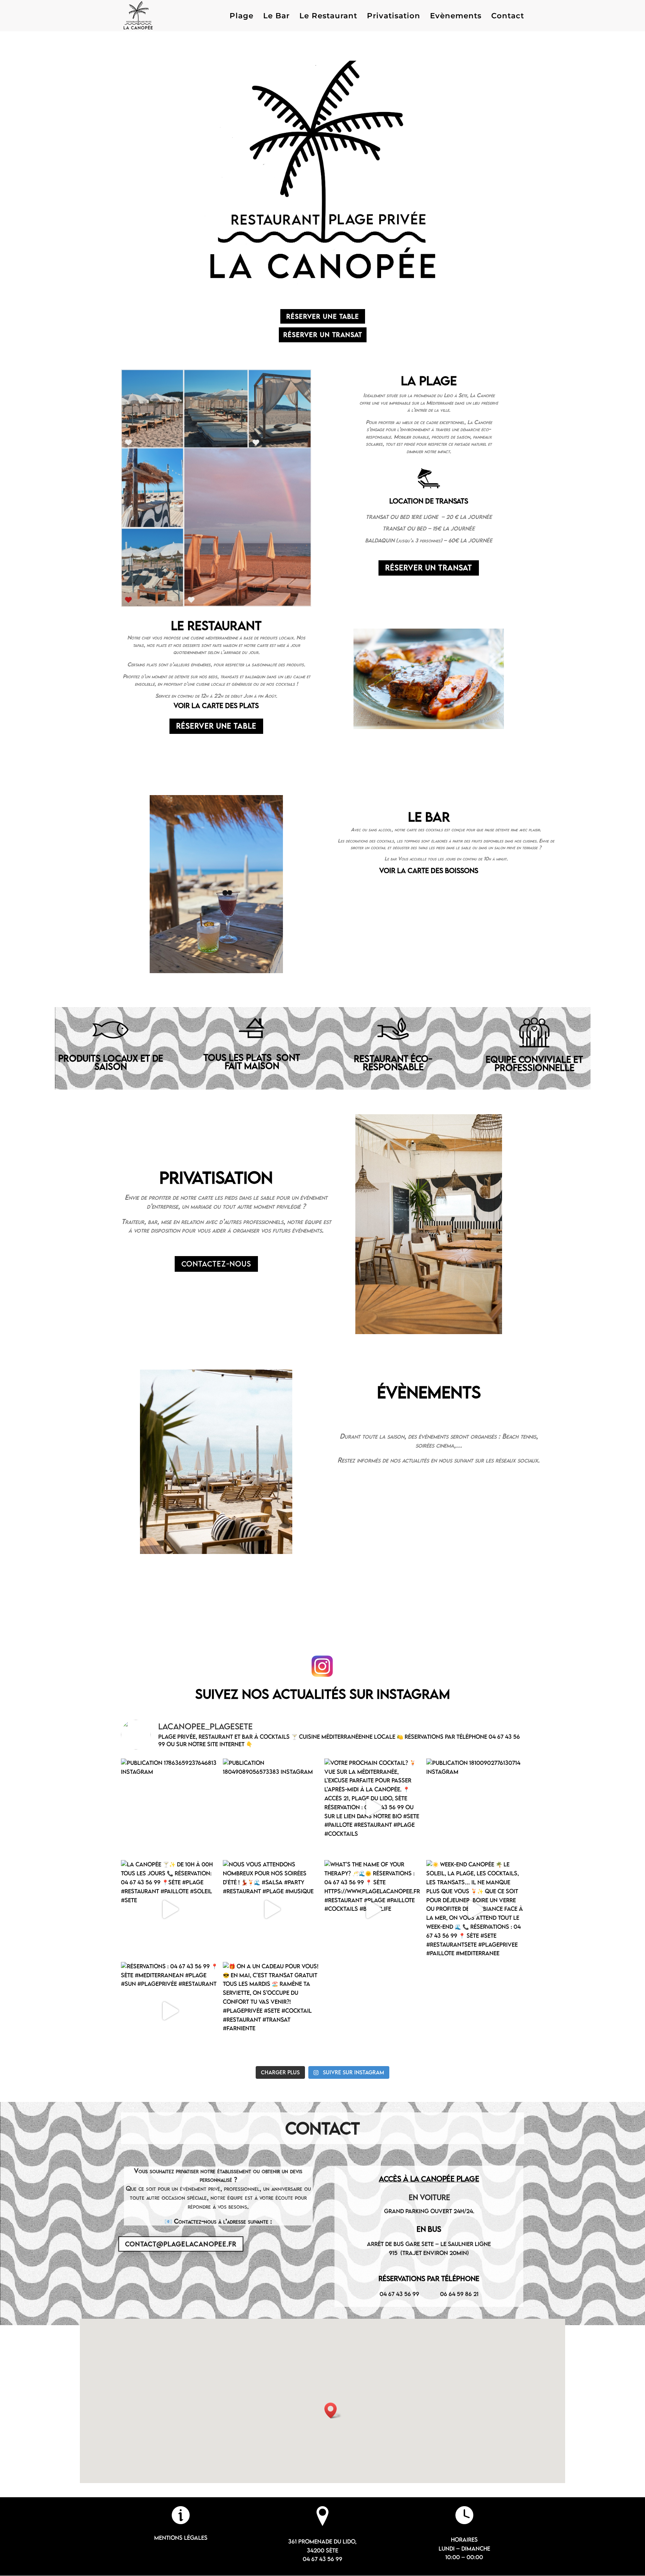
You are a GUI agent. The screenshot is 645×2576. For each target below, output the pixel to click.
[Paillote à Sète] (429, 727)
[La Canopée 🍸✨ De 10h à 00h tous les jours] (170, 1909)
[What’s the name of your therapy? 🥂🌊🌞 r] (373, 1909)
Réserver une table (323, 316)
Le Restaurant (328, 17)
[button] (333, 2410)
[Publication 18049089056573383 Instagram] (272, 1808)
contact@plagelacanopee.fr (181, 2244)
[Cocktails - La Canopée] (216, 971)
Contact (508, 17)
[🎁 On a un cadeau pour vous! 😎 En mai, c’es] (272, 2011)
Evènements (456, 17)
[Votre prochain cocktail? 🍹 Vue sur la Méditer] (373, 1808)
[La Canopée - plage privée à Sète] (216, 1552)
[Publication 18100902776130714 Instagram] (475, 1808)
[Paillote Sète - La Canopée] (429, 1332)
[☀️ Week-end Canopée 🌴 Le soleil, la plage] (475, 1909)
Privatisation (394, 17)
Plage (242, 17)
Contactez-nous (216, 1264)
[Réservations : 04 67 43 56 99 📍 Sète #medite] (170, 2011)
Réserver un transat (323, 335)
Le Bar (276, 17)
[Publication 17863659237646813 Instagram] (170, 1808)
